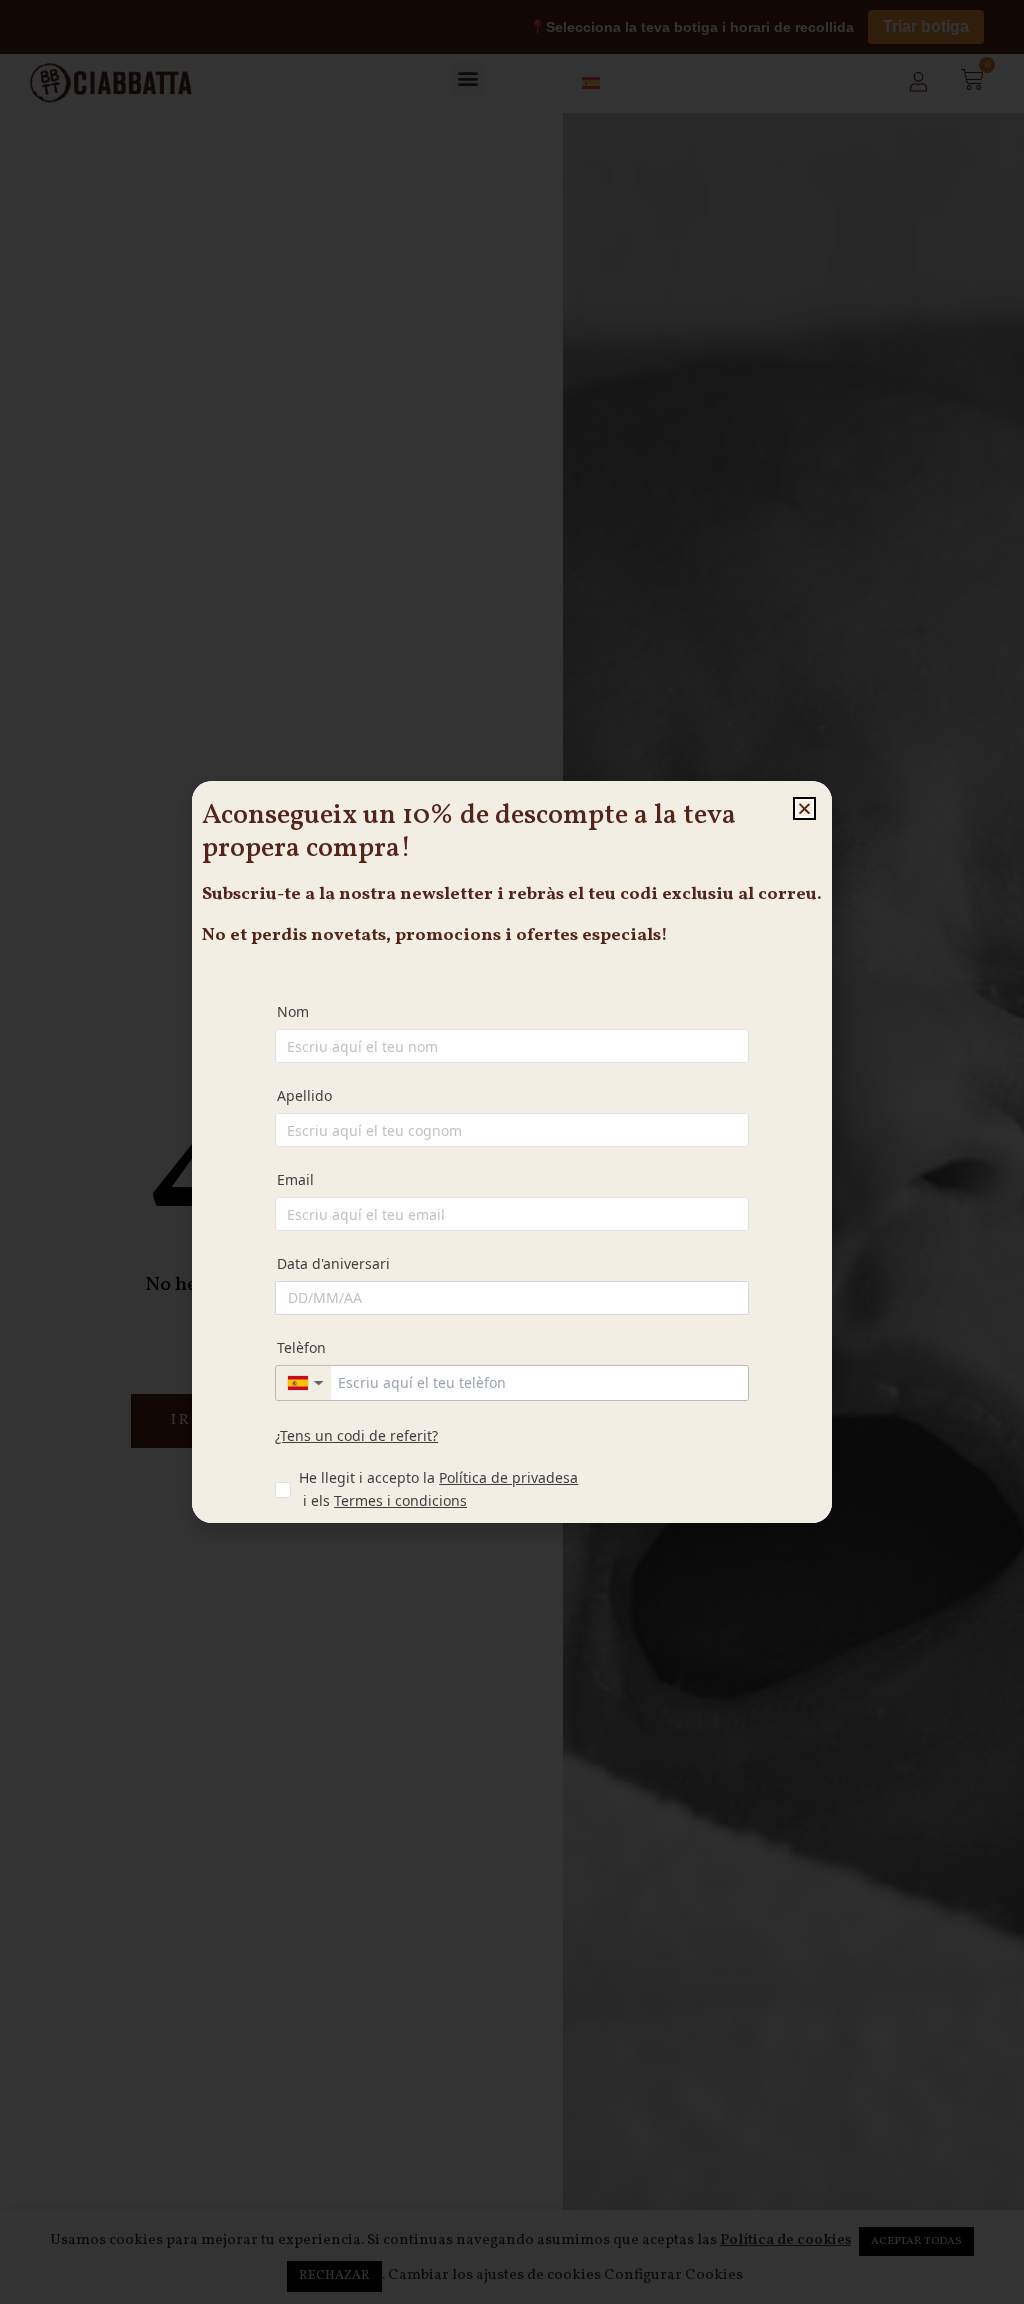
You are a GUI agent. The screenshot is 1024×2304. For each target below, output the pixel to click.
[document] (512, 1152)
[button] (804, 808)
